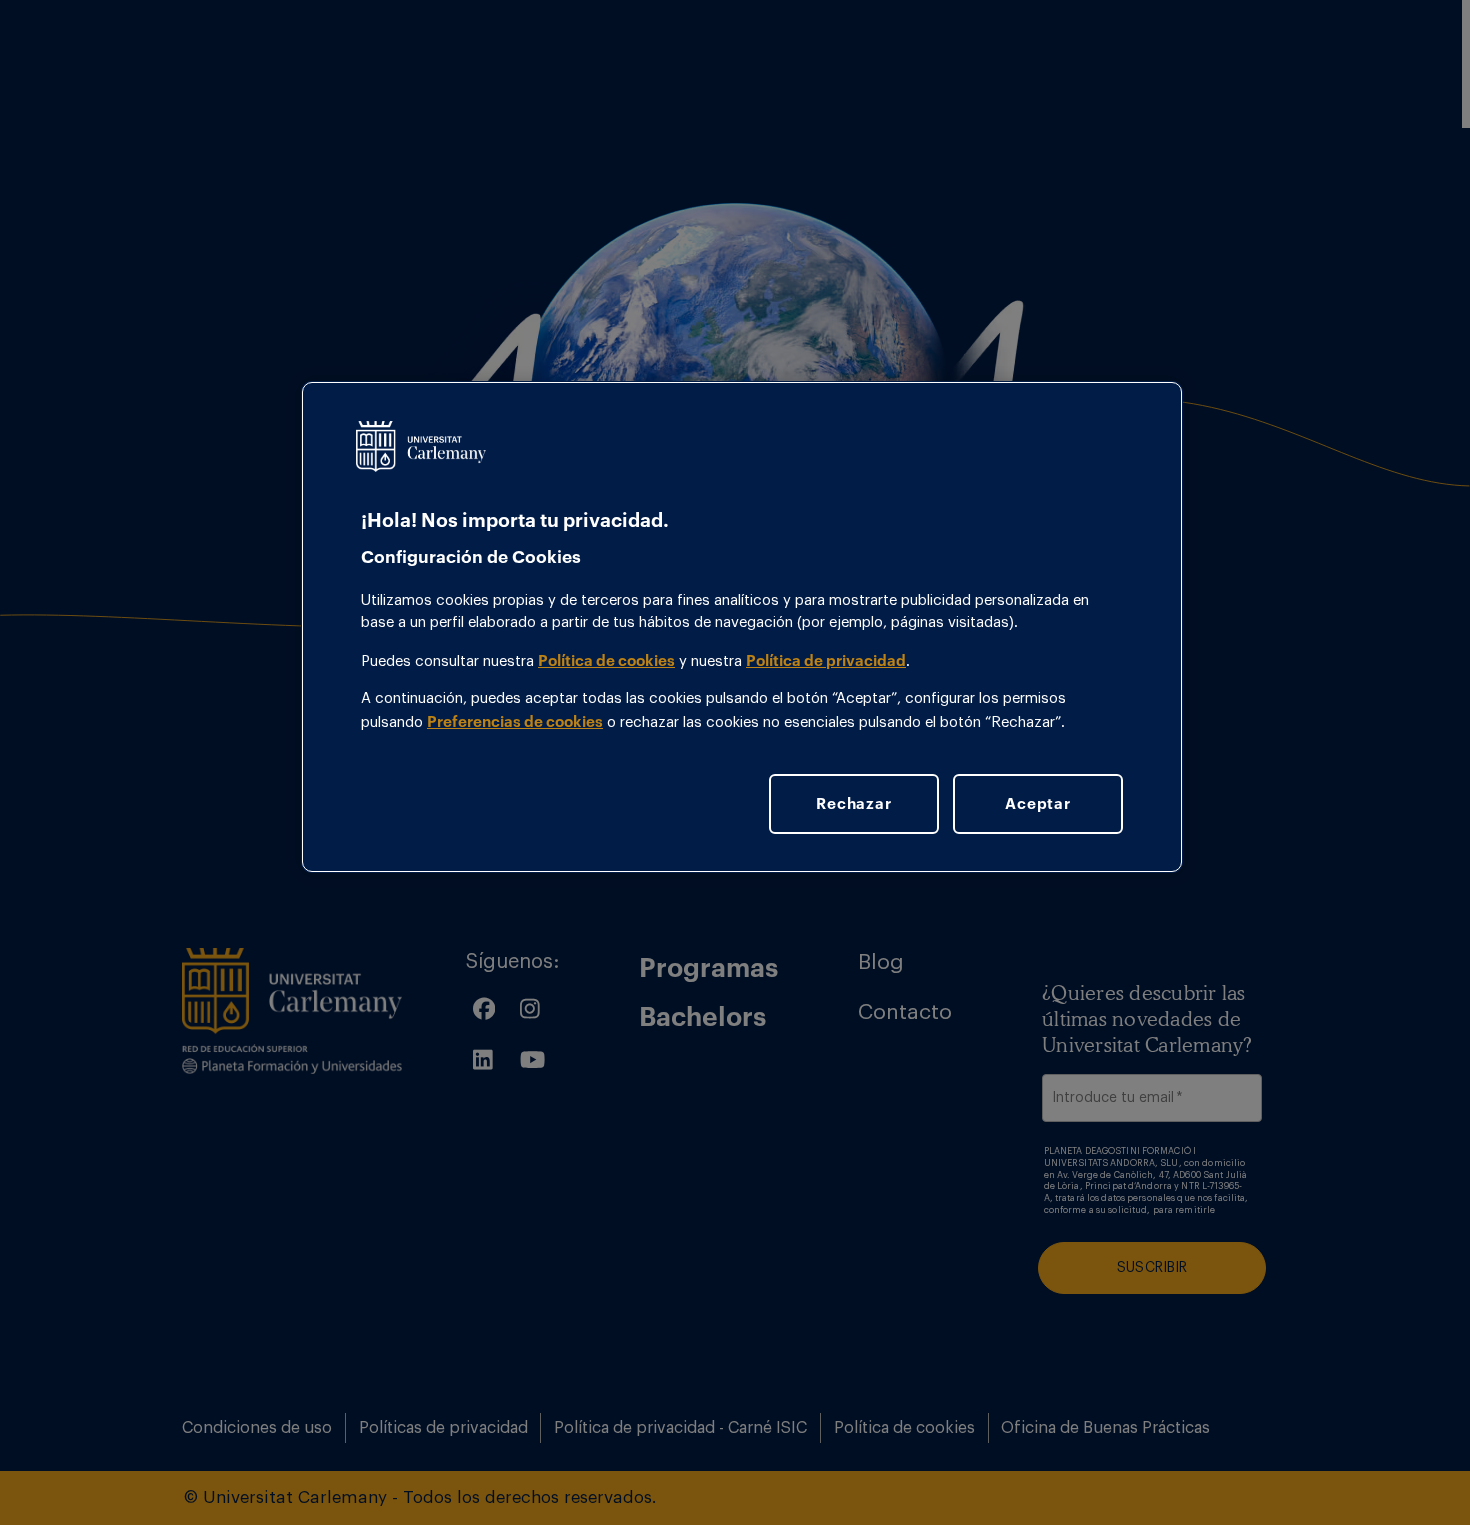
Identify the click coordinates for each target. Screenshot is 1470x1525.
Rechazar (853, 803)
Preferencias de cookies (515, 721)
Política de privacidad (826, 660)
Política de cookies (606, 660)
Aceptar (1037, 803)
